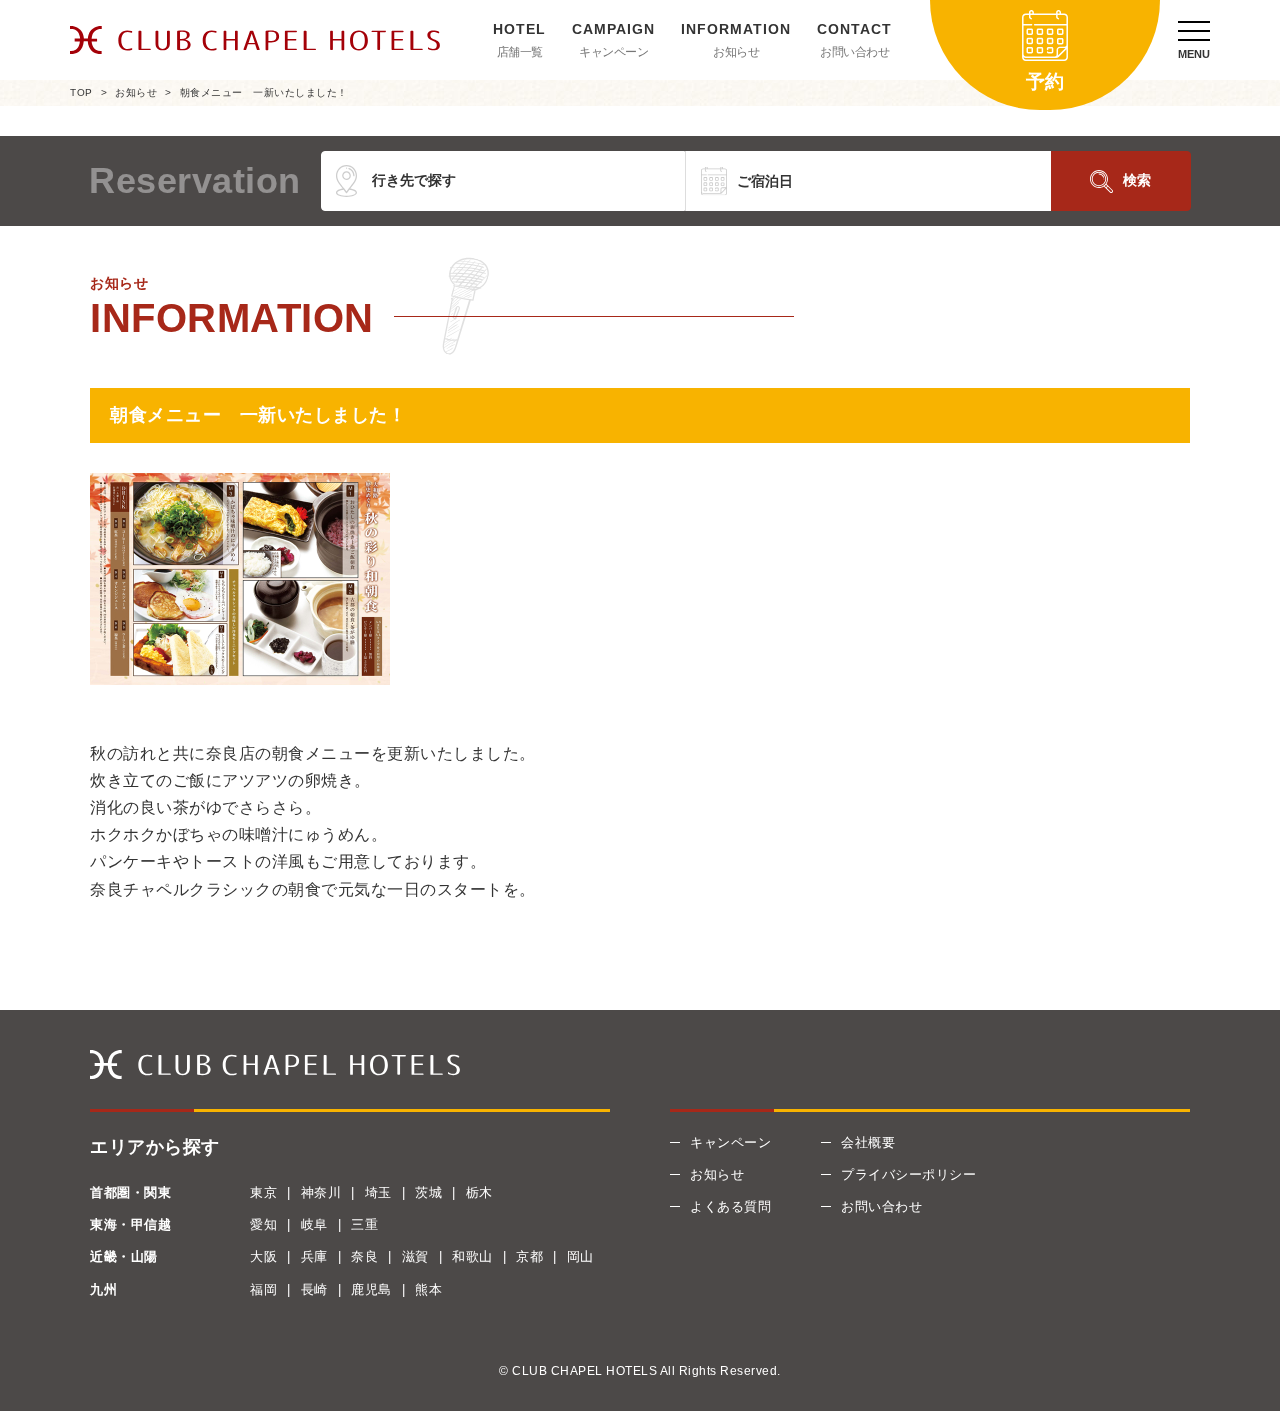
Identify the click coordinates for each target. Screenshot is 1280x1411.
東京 (263, 1192)
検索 (1137, 180)
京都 (529, 1256)
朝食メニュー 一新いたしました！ (264, 92)
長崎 (314, 1289)
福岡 (263, 1289)
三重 (364, 1224)
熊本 (428, 1289)
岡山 (580, 1256)
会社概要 (868, 1142)
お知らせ (736, 52)
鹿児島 (371, 1289)
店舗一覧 (520, 52)
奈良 (364, 1256)
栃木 (479, 1192)
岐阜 (314, 1224)
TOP (81, 92)
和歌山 (472, 1256)
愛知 (263, 1224)
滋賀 (415, 1256)
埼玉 (378, 1192)
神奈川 (321, 1192)
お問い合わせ (854, 52)
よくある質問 (730, 1206)
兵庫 (314, 1256)
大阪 (263, 1256)
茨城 (428, 1192)
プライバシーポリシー (908, 1174)
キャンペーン (613, 52)
